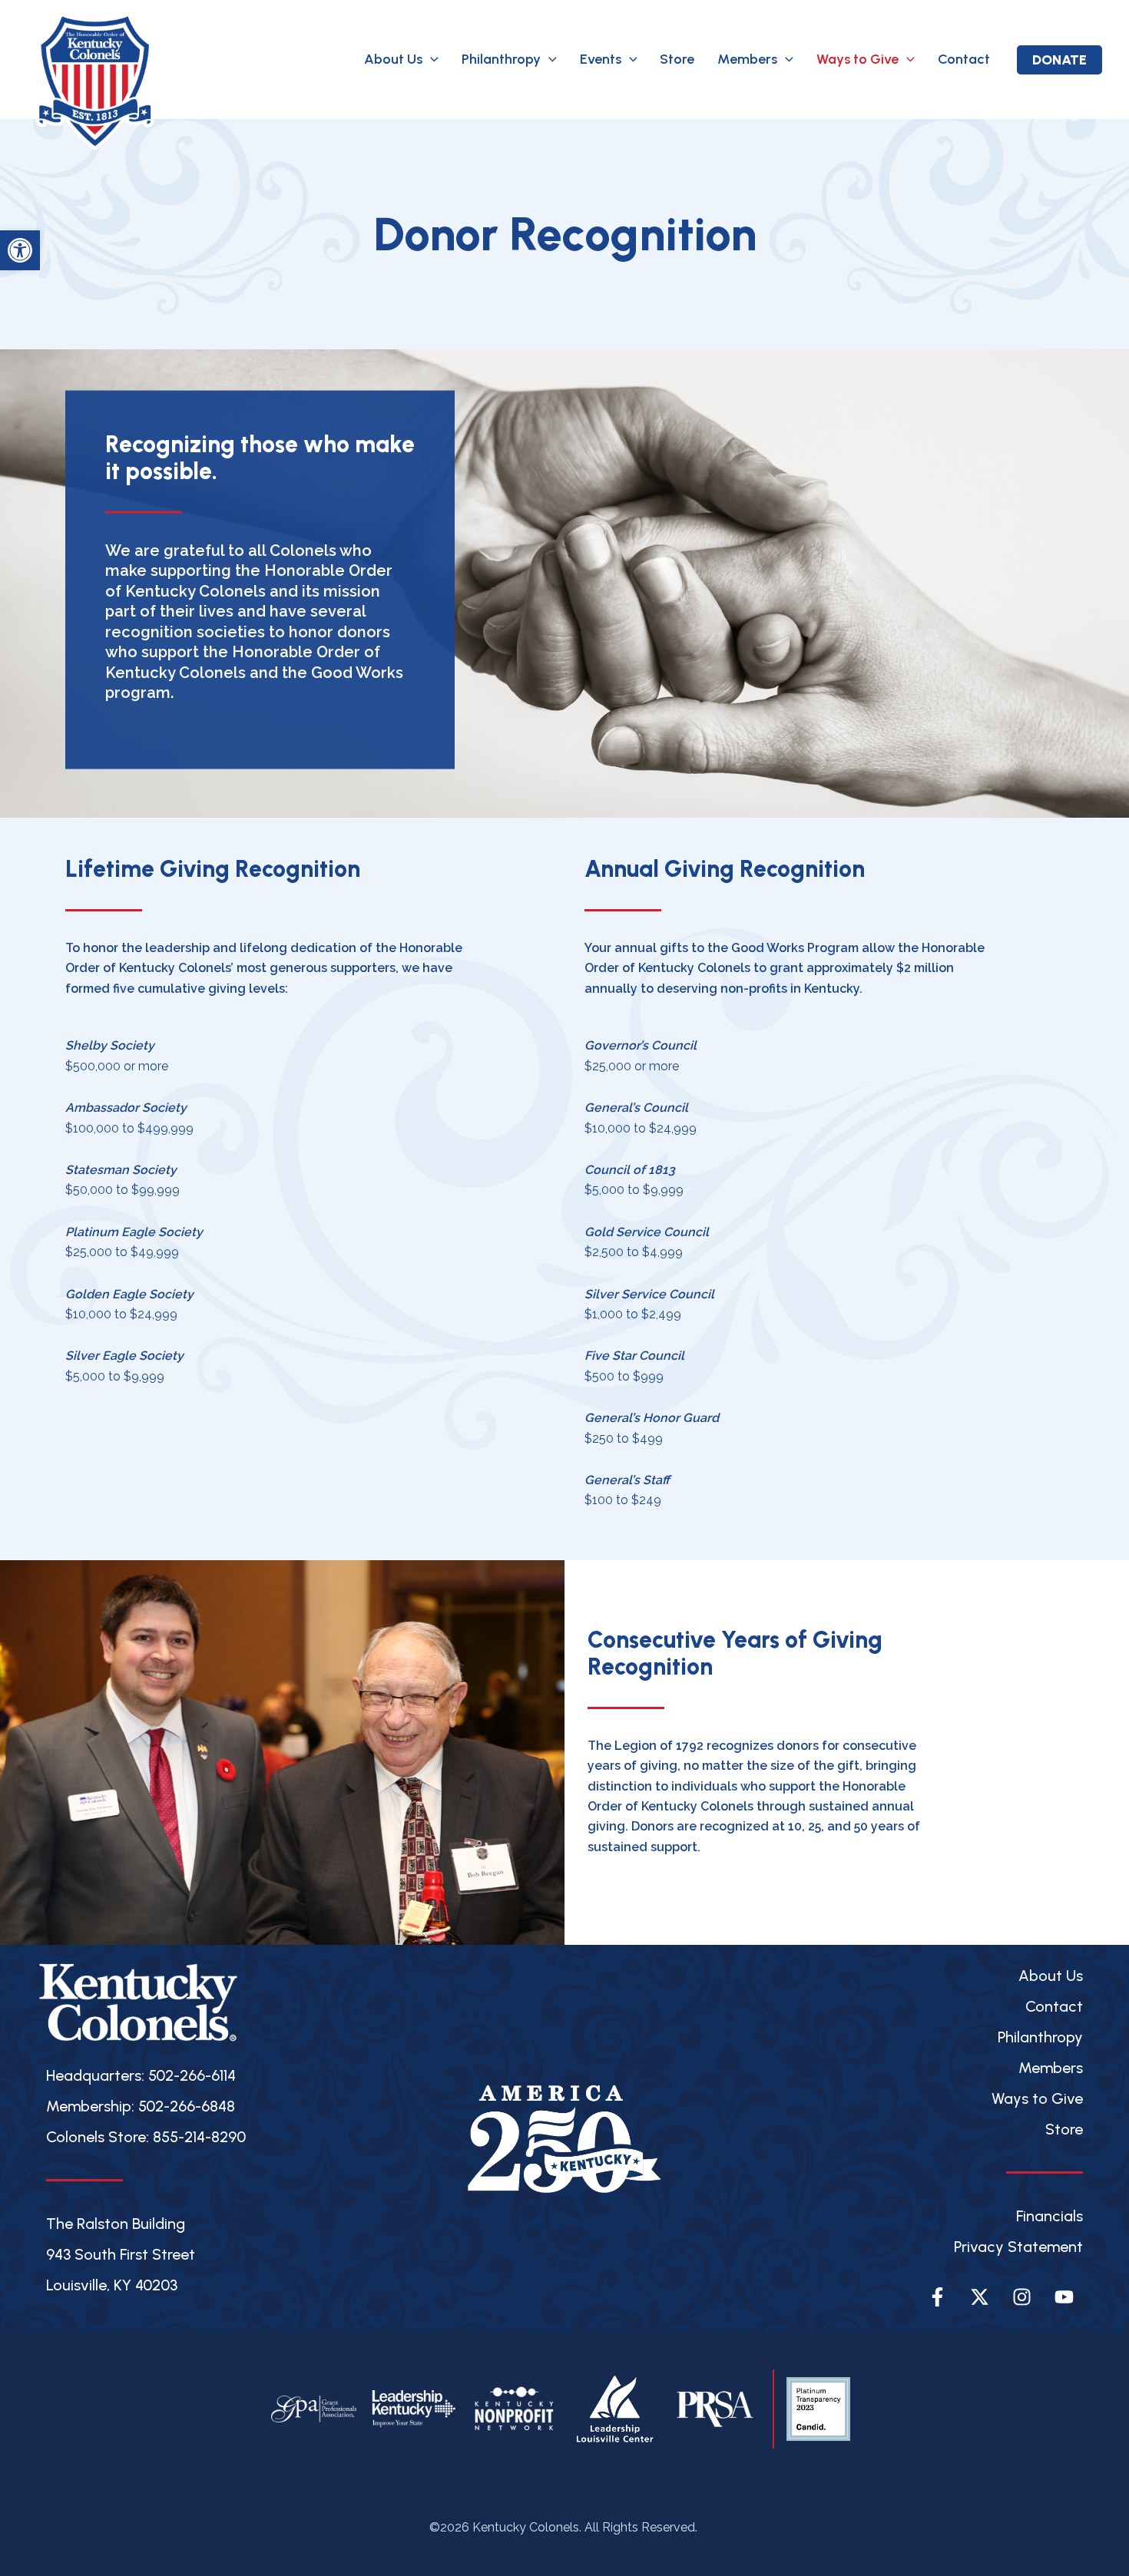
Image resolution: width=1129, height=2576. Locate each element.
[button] (430, 60)
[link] (20, 250)
